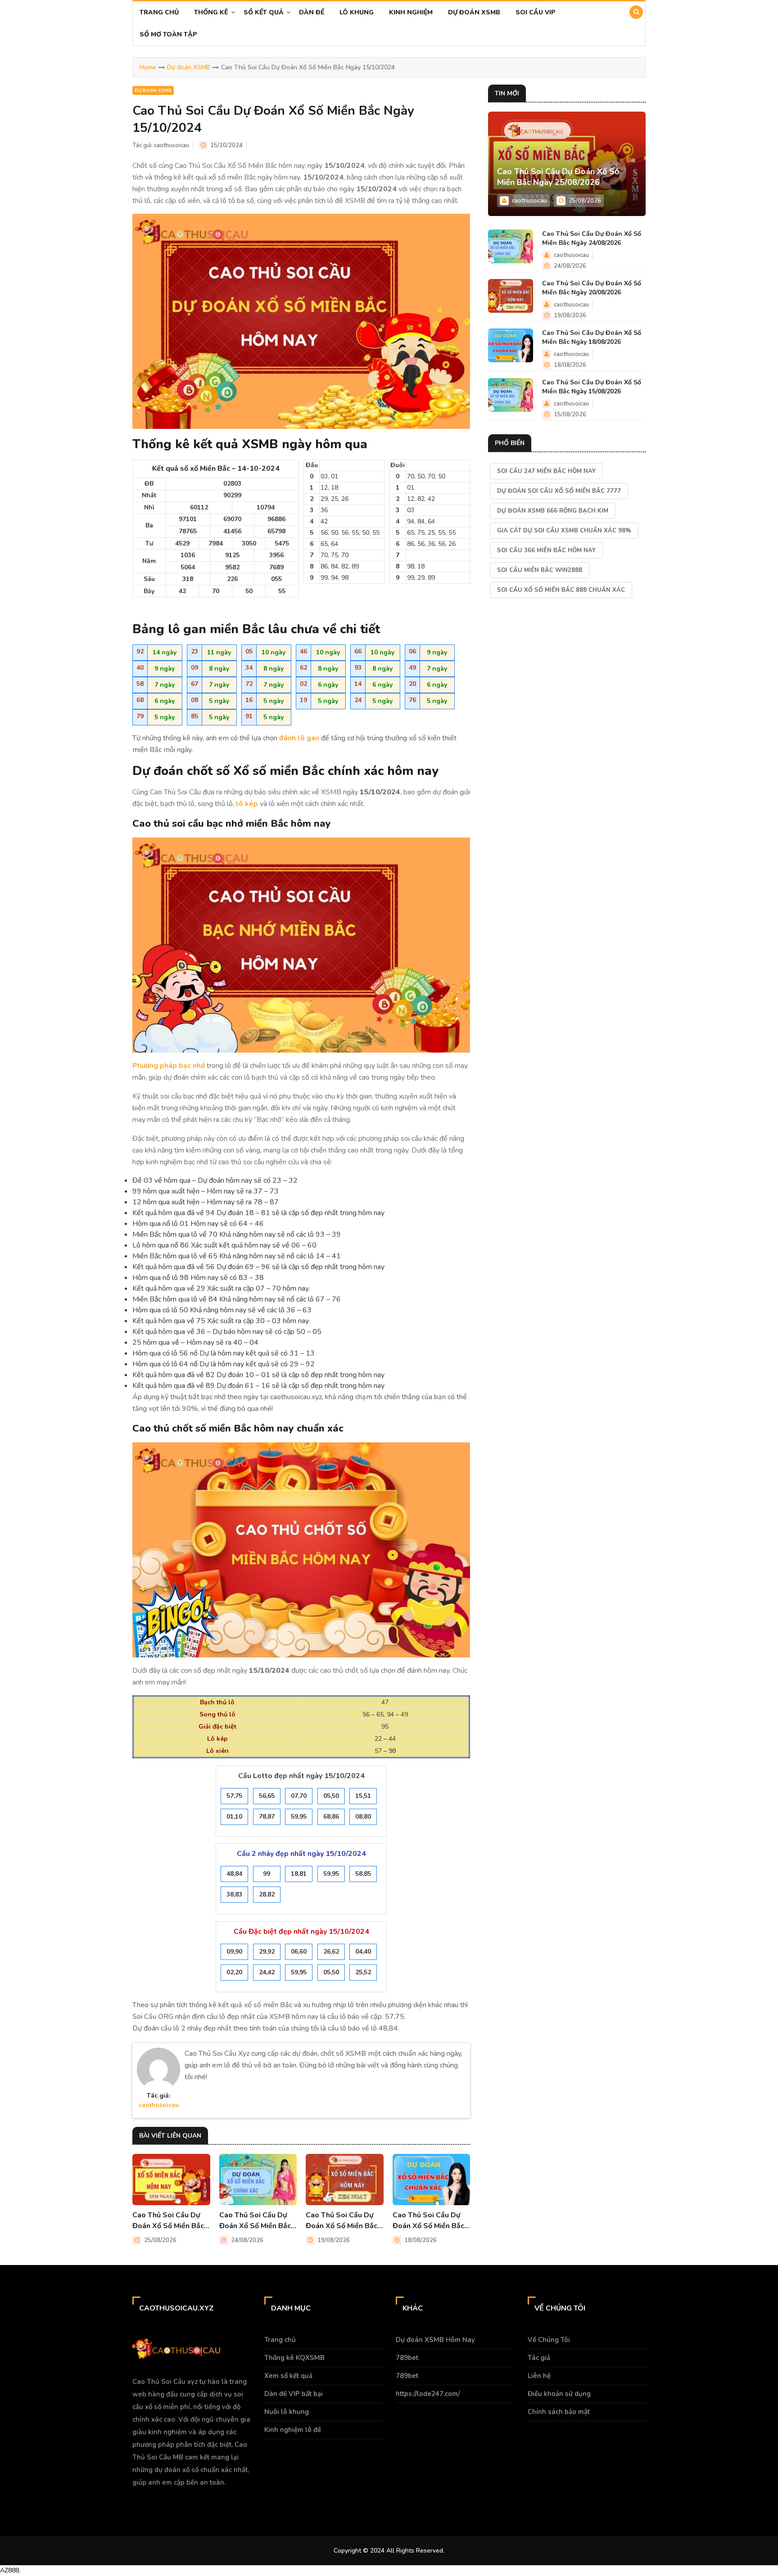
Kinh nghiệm (411, 12)
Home (148, 67)
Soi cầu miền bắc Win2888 (540, 570)
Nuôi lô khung (287, 2412)
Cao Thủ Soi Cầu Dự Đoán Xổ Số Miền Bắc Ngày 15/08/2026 (592, 387)
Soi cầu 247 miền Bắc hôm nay (546, 471)
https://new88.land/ (176, 2499)
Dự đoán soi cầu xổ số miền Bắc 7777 (559, 491)
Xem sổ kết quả (288, 2376)
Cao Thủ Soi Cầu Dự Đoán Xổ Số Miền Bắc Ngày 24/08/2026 (255, 2221)
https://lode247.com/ (428, 2394)
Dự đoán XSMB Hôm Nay (435, 2340)
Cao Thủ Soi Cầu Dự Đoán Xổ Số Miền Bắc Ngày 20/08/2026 (342, 2221)
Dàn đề (312, 12)
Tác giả (539, 2358)
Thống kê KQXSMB (294, 2358)
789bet (407, 2358)
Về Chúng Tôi (549, 2340)
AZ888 (9, 2570)
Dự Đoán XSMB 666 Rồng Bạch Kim (553, 511)
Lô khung (357, 12)
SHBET (115, 2499)
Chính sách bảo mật (559, 2412)
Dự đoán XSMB (474, 12)
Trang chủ (159, 12)
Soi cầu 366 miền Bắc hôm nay (546, 550)
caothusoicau (172, 145)
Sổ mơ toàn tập (168, 34)
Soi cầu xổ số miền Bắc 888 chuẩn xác (561, 590)
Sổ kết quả (264, 12)
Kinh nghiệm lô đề (293, 2430)
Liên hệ (539, 2376)
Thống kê (211, 12)
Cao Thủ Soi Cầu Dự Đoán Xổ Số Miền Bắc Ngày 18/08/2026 (428, 2221)
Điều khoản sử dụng (559, 2394)
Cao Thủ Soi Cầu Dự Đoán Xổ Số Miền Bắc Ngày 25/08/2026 (168, 2221)
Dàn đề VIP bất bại (294, 2394)
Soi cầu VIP (536, 12)
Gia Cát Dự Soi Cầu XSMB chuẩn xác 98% (564, 531)
